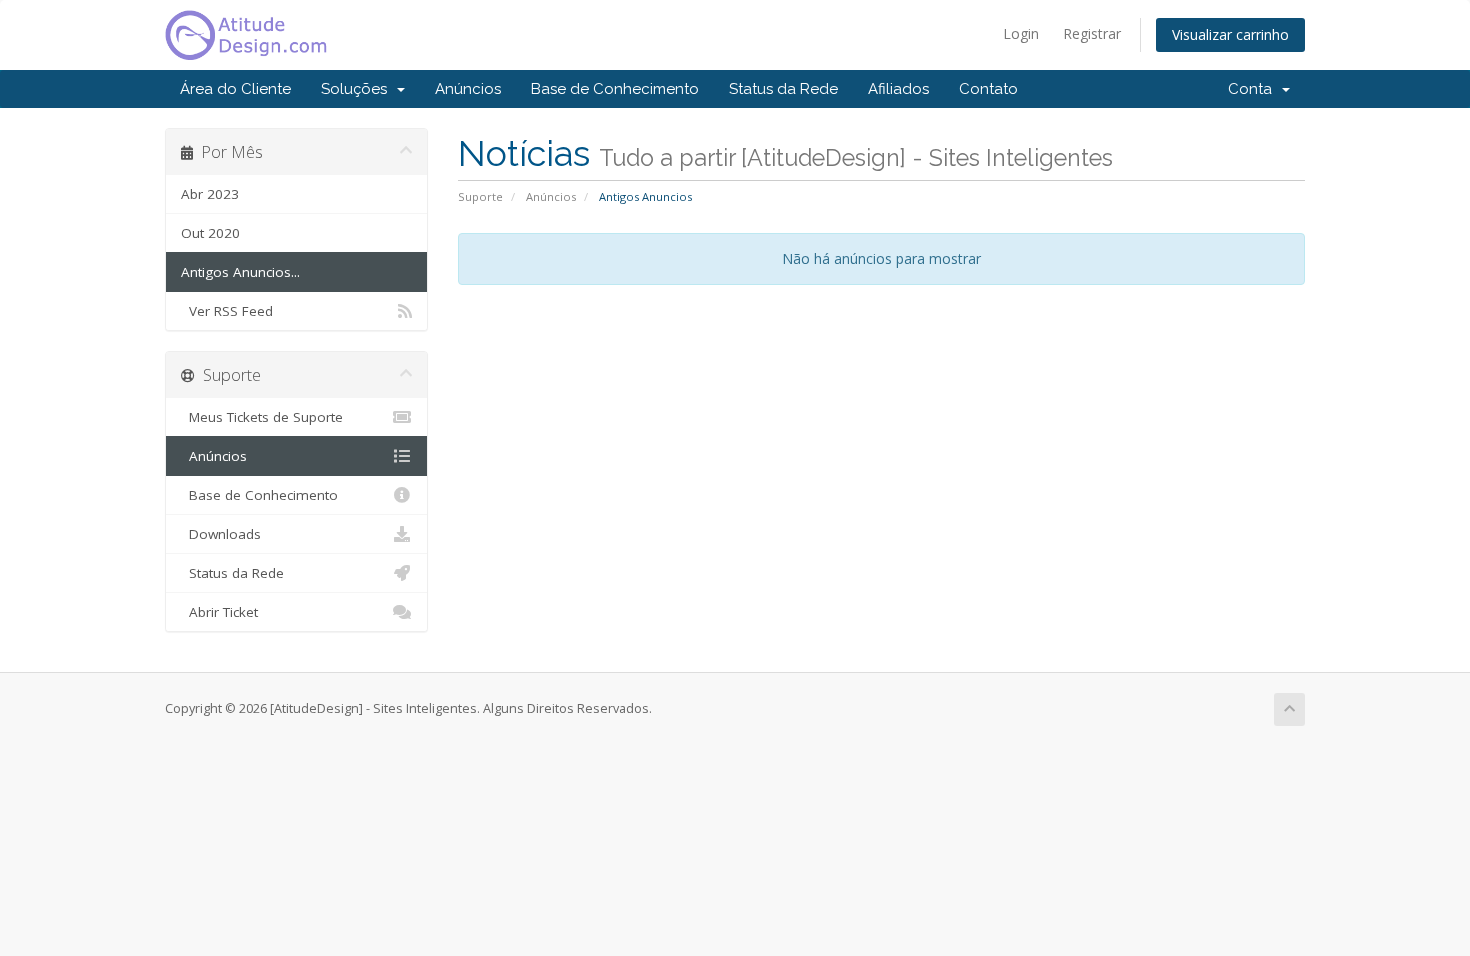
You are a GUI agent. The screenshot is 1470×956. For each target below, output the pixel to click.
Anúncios (468, 89)
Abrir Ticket (219, 612)
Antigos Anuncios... (240, 272)
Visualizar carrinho (1230, 34)
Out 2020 (210, 233)
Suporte (480, 196)
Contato (988, 89)
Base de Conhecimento (615, 89)
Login (1021, 33)
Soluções (358, 89)
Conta (1254, 89)
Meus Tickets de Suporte (262, 417)
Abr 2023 (210, 194)
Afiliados (898, 89)
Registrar (1092, 33)
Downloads (221, 534)
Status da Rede (783, 89)
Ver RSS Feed (227, 311)
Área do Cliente (235, 89)
